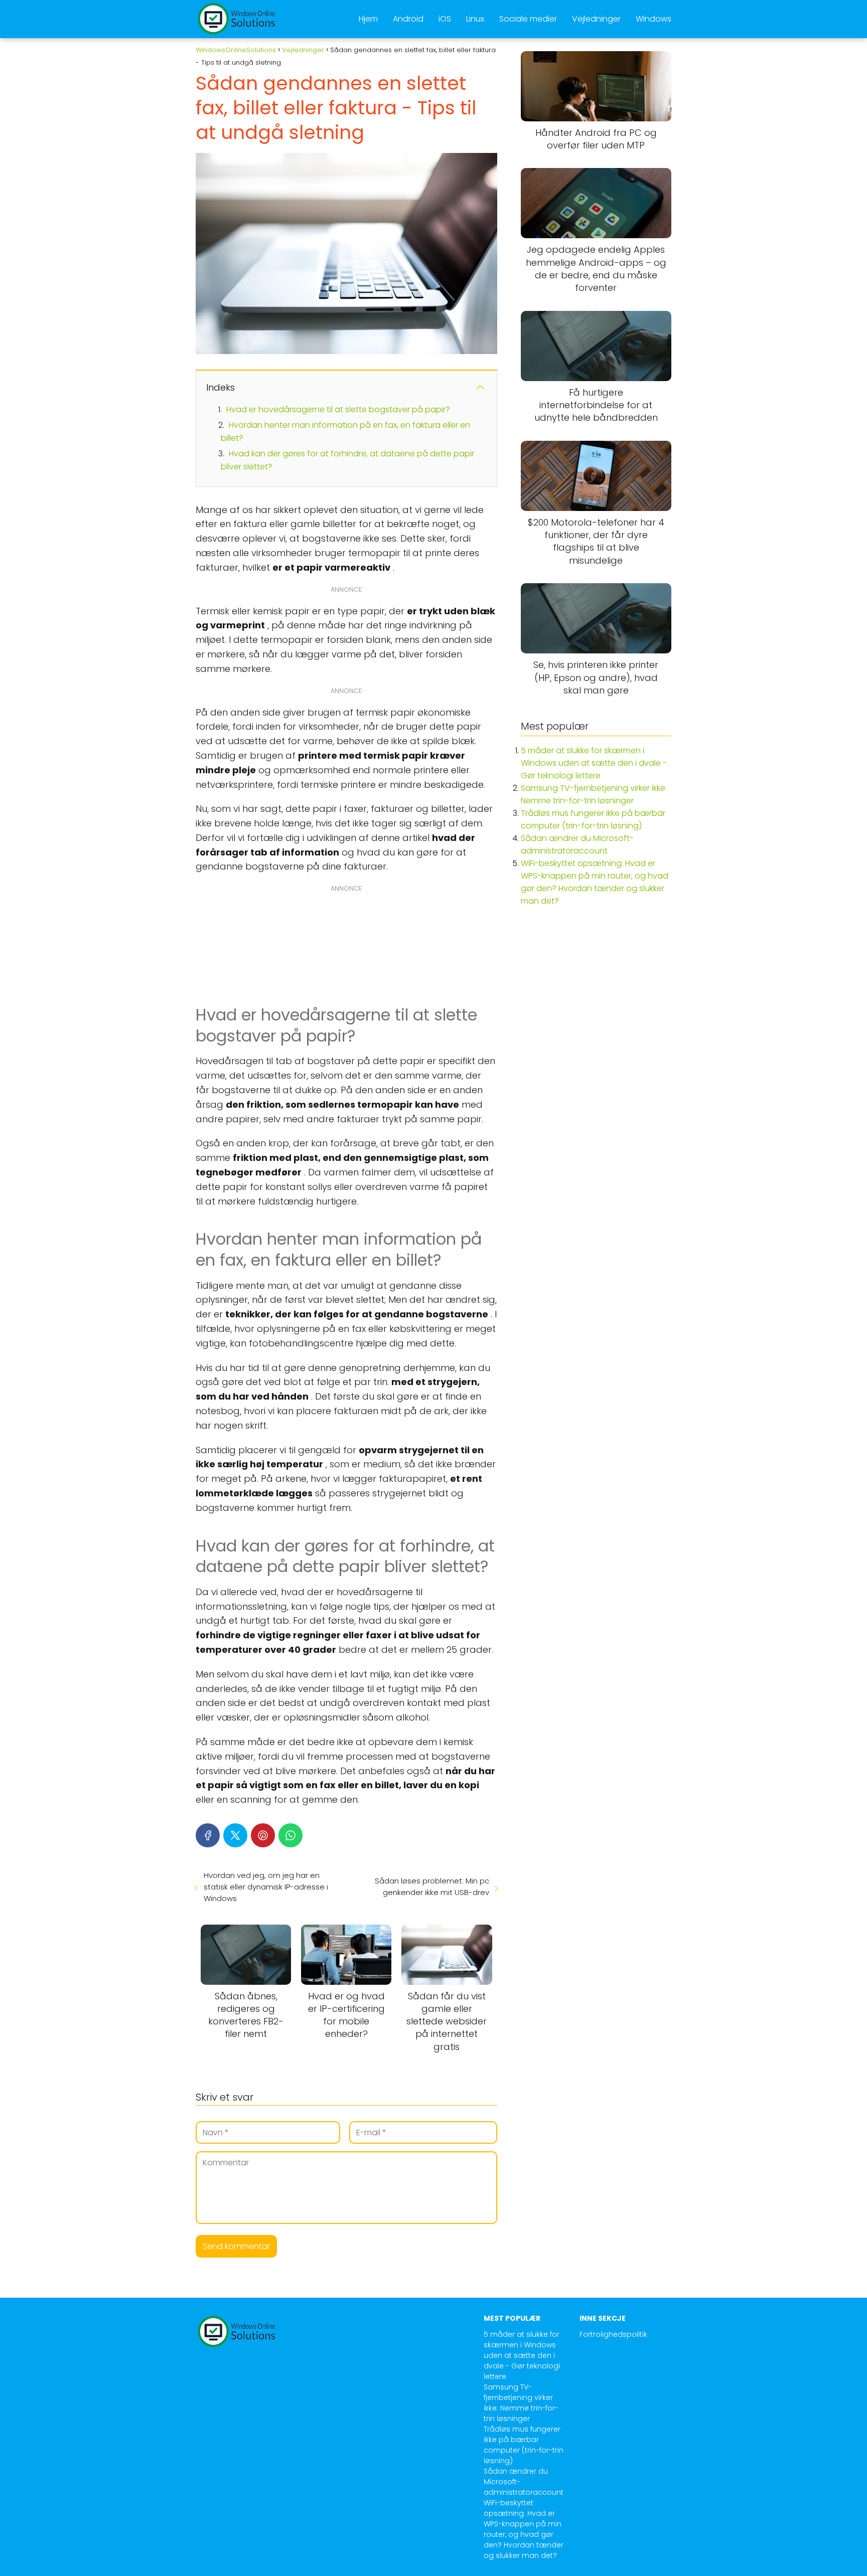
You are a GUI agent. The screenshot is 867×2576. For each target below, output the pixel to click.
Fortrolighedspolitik (613, 2334)
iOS (445, 19)
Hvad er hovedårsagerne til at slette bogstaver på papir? (338, 409)
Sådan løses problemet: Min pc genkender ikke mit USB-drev (432, 1886)
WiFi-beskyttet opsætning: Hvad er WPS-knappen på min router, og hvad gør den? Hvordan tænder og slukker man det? (524, 2529)
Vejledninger (596, 19)
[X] (235, 1835)
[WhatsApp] (291, 1835)
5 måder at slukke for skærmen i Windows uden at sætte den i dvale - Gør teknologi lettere (594, 763)
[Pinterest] (263, 1835)
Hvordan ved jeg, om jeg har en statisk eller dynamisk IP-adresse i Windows (266, 1887)
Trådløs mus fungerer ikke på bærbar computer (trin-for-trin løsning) (524, 2445)
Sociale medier (528, 19)
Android (408, 19)
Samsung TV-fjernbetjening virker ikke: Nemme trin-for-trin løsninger (521, 2403)
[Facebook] (208, 1835)
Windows (654, 19)
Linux (475, 19)
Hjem (368, 19)
